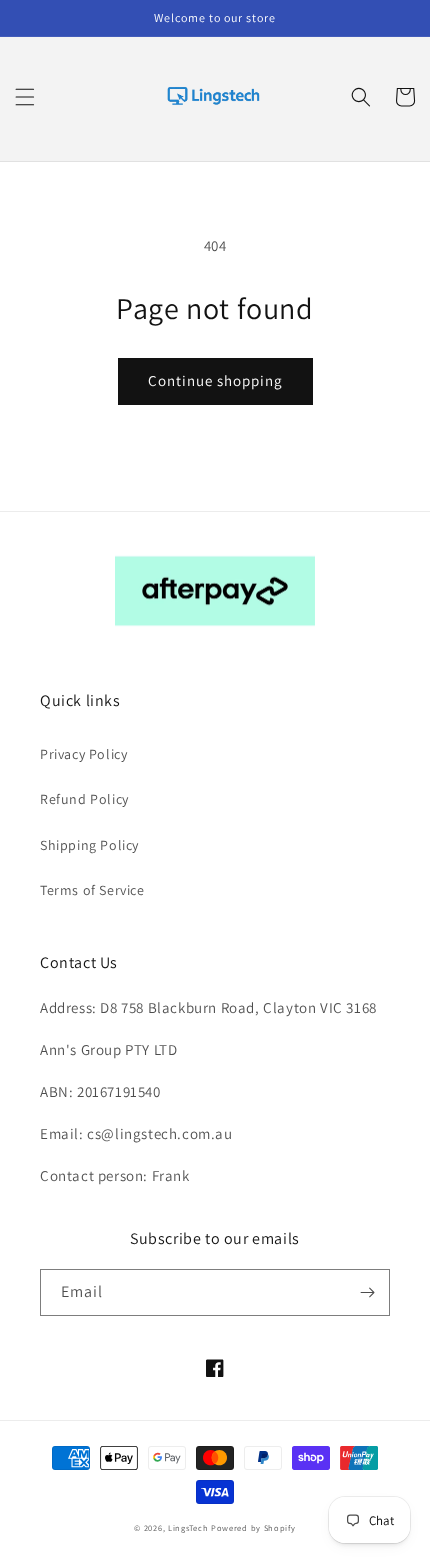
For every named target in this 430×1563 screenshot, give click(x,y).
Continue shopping (215, 380)
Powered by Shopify (253, 1527)
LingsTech (188, 1527)
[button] (25, 97)
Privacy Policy (83, 754)
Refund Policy (84, 799)
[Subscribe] (367, 1292)
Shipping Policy (89, 845)
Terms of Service (92, 890)
